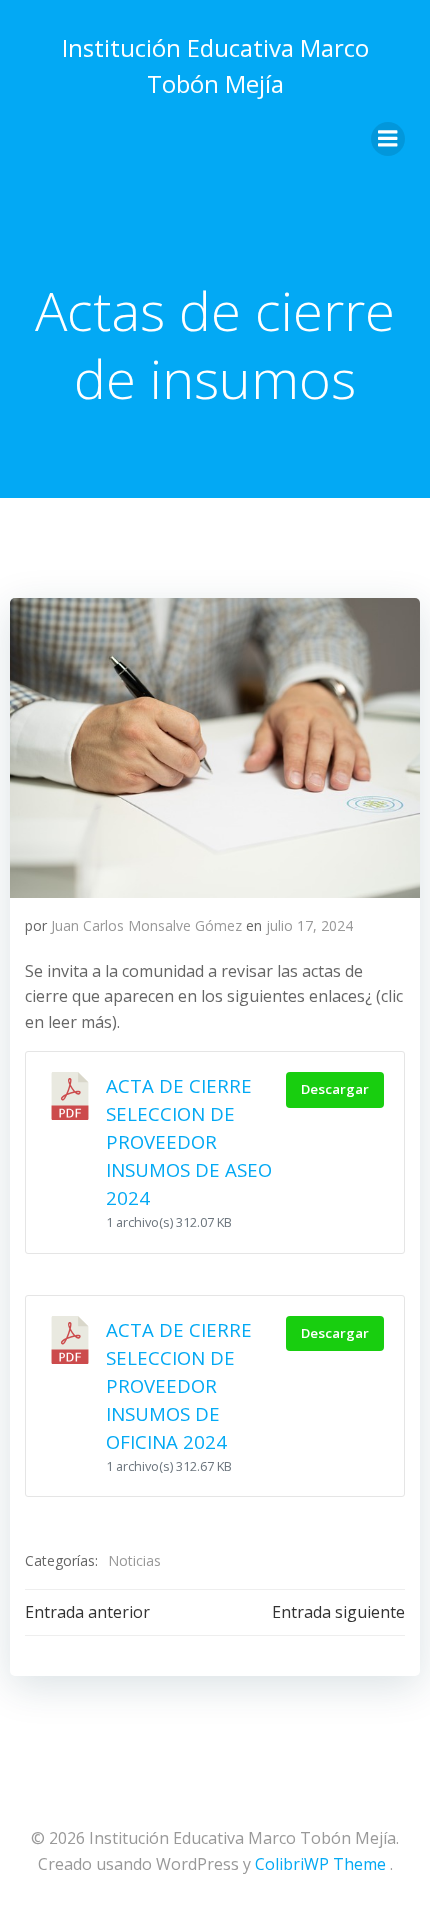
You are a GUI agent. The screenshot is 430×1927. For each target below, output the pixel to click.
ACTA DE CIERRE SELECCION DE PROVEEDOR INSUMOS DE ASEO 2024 (189, 1141)
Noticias (134, 1560)
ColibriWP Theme (320, 1864)
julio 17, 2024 (309, 925)
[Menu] (388, 139)
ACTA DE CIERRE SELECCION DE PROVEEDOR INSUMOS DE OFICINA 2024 (179, 1385)
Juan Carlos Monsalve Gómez (146, 925)
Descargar (335, 1089)
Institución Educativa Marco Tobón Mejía (215, 65)
